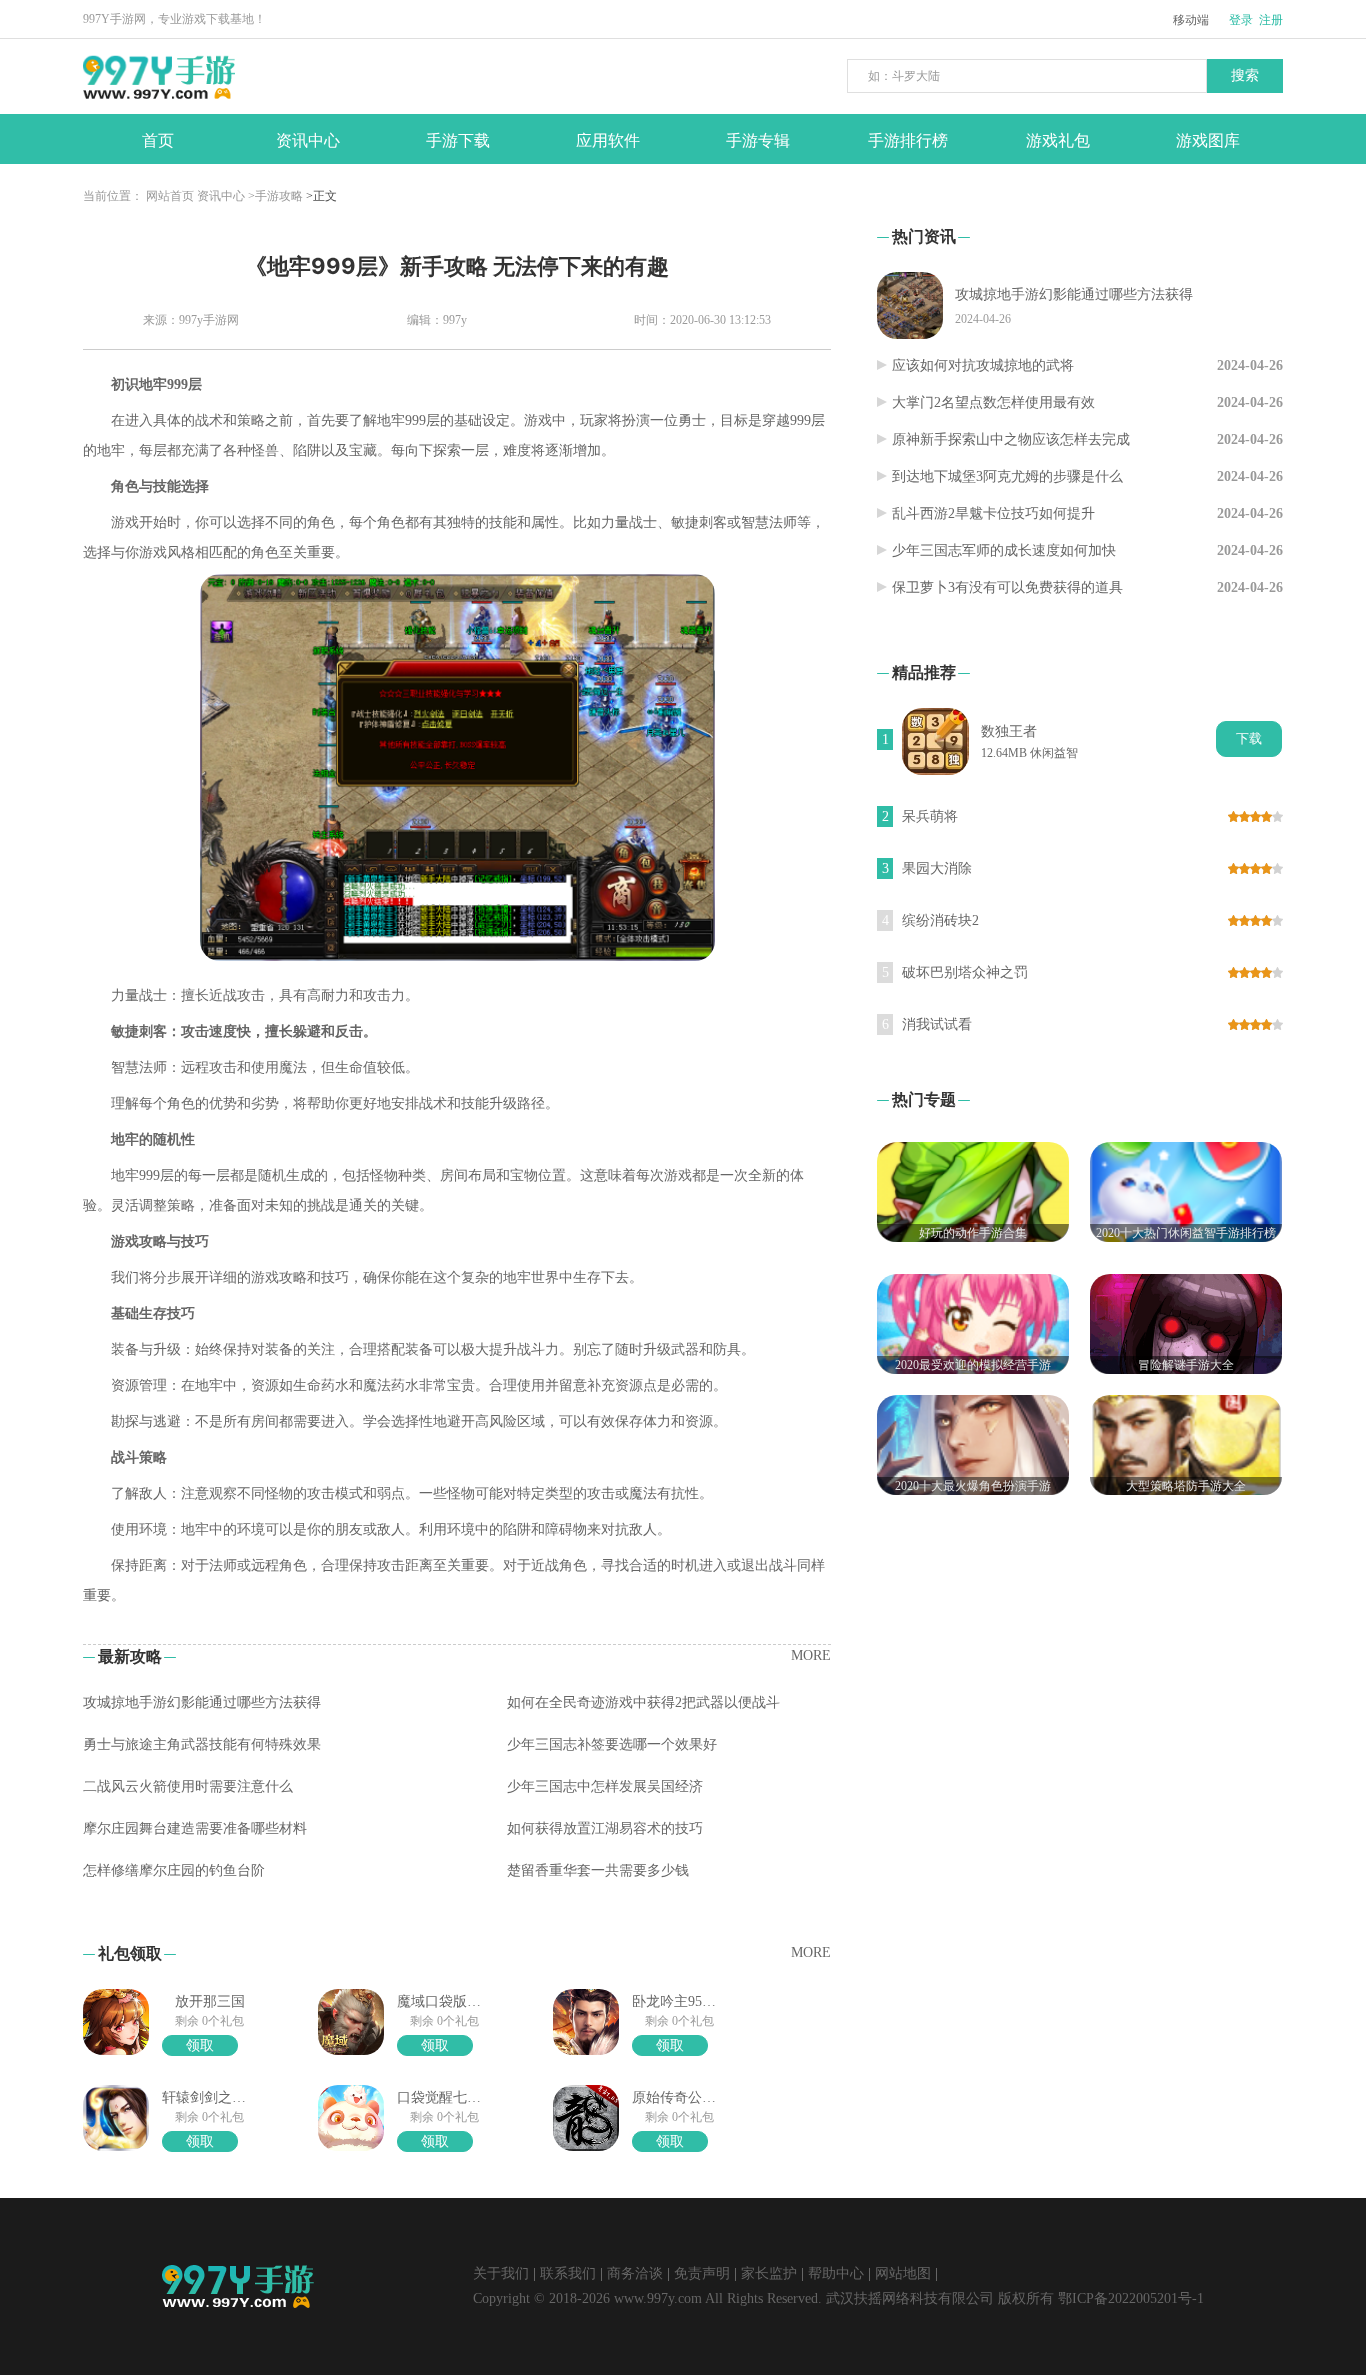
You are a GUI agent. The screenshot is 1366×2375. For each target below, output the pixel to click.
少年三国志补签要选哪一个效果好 (612, 1744)
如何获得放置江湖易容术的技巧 (605, 1828)
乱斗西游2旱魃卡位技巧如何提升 (993, 513)
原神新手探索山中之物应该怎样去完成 (1011, 439)
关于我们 (501, 2273)
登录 (1241, 20)
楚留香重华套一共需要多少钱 (598, 1870)
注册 (1271, 20)
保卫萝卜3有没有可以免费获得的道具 (1007, 587)
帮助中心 (836, 2273)
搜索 (1245, 75)
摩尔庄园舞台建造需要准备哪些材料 (195, 1828)
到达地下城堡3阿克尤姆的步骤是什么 (1007, 476)
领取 (200, 2045)
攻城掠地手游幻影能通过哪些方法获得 (202, 1702)
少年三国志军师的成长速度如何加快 (1004, 550)
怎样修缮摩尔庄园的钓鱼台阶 (174, 1870)
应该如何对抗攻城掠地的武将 (983, 365)
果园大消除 (937, 868)
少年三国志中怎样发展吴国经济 (605, 1786)
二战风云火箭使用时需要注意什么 (188, 1786)
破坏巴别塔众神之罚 (965, 972)
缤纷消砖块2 (940, 920)
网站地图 (903, 2273)
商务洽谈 (635, 2273)
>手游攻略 (275, 196)
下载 (1249, 738)
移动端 (1191, 20)
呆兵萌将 (930, 816)
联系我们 (568, 2273)
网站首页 (170, 196)
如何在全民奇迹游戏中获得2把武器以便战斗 (643, 1702)
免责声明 (702, 2273)
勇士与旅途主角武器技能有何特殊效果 (202, 1744)
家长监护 (769, 2273)
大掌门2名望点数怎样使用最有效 (993, 402)
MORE (811, 1655)
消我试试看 (937, 1024)
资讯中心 (221, 196)
